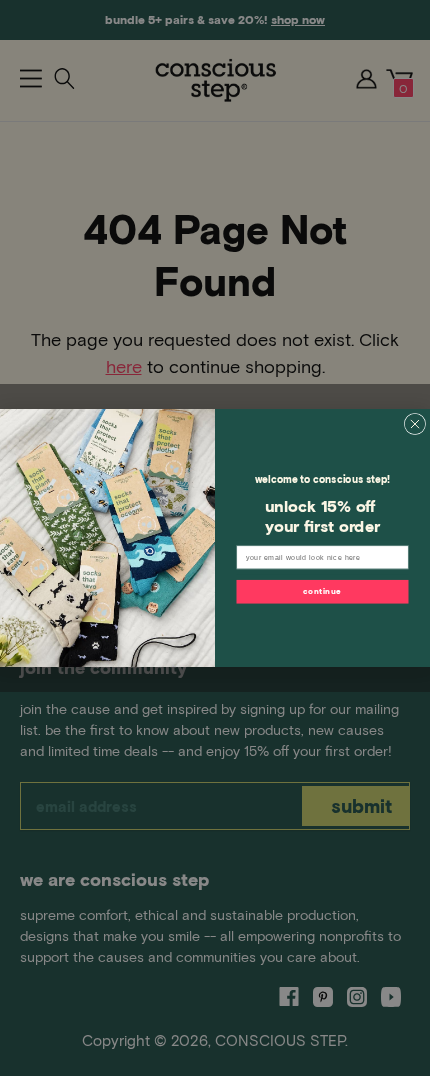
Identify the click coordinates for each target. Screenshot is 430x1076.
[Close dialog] (414, 423)
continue (322, 591)
